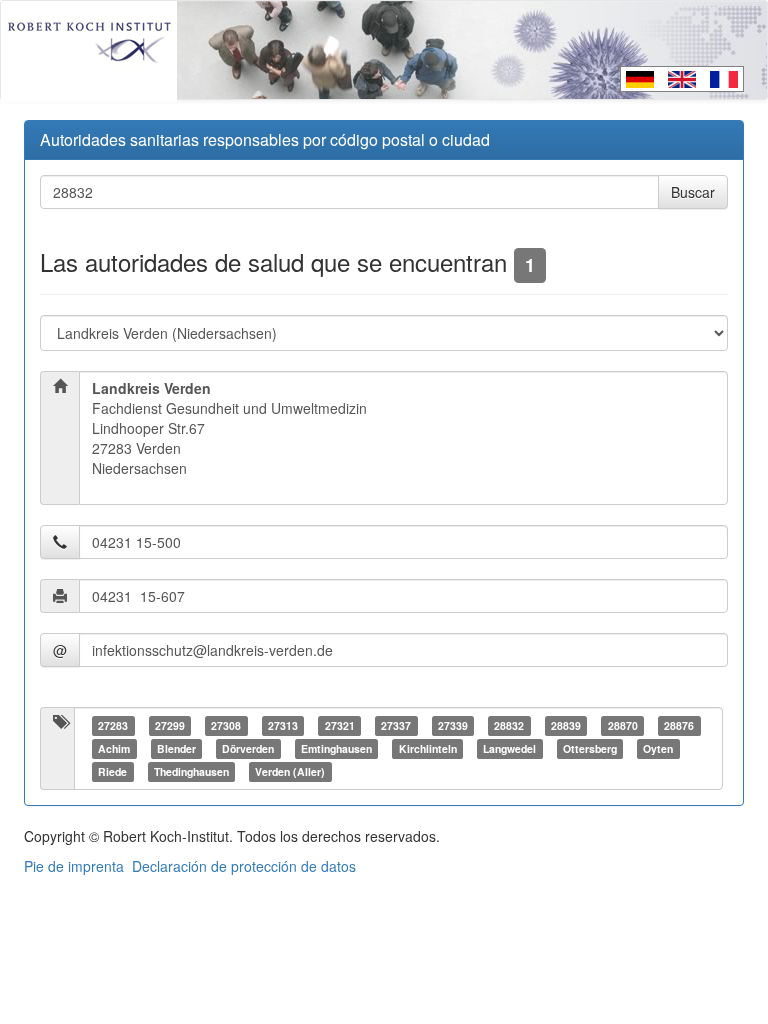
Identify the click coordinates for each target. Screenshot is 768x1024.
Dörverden (248, 748)
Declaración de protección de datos (244, 866)
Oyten (658, 748)
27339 (453, 725)
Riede (112, 771)
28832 (509, 725)
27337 (396, 725)
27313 (283, 725)
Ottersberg (590, 748)
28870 (623, 725)
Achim (114, 748)
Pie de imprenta (74, 866)
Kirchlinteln (428, 748)
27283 (113, 725)
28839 (566, 725)
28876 (679, 725)
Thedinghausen (191, 771)
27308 (226, 725)
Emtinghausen (336, 748)
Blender (176, 748)
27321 (340, 725)
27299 (170, 725)
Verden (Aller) (290, 771)
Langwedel (509, 748)
